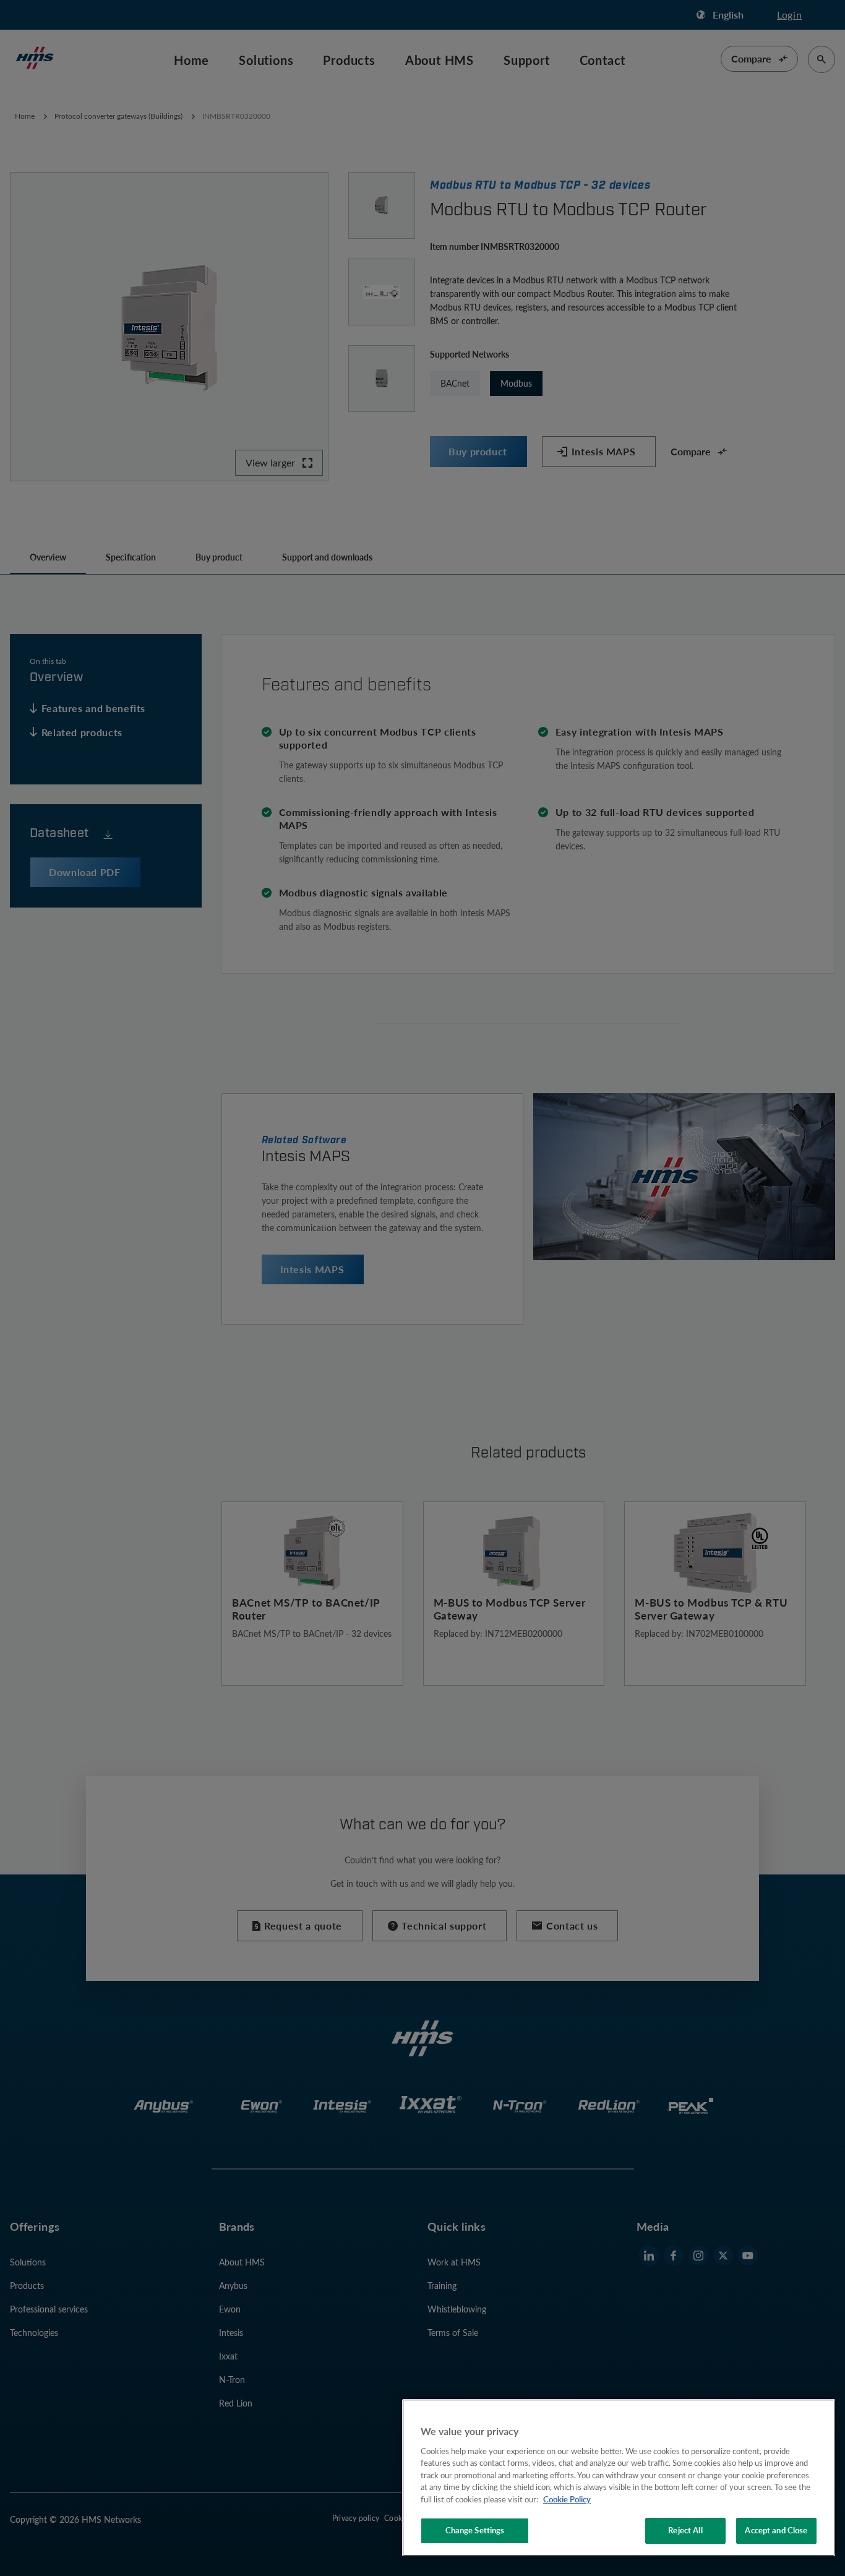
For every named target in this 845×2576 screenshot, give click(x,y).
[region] (619, 2478)
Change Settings (475, 2530)
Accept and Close (776, 2530)
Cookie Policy (567, 2499)
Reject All (685, 2530)
